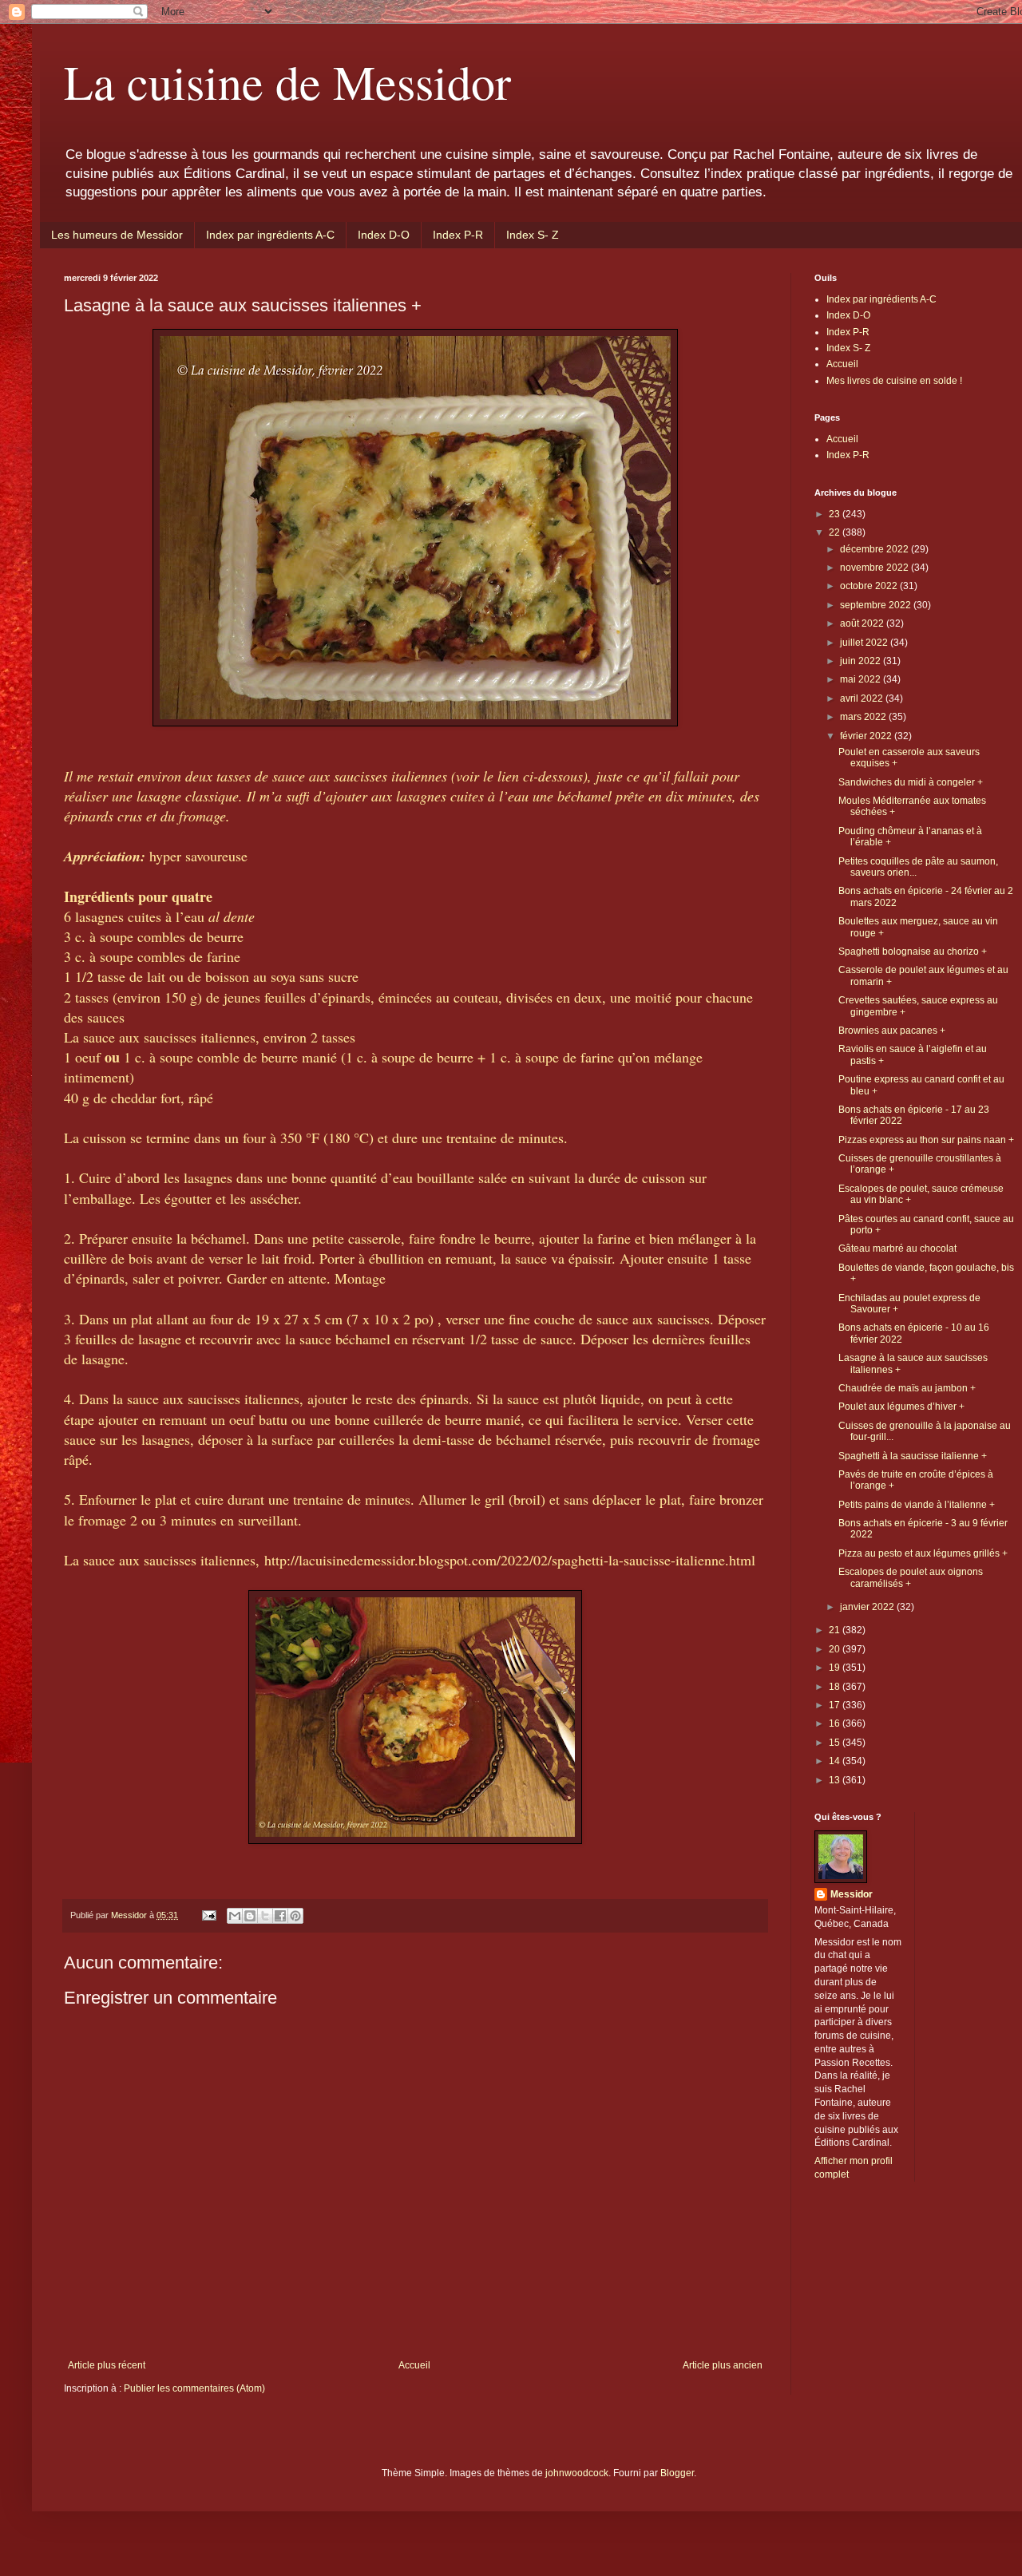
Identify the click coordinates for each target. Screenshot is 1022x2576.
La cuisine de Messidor (287, 81)
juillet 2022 (865, 643)
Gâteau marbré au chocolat (897, 1248)
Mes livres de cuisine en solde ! (894, 381)
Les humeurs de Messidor (117, 235)
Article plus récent (107, 2365)
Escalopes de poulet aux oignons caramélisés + (911, 1577)
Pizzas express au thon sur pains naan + (926, 1140)
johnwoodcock (577, 2473)
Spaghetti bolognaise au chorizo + (913, 952)
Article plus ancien (723, 2365)
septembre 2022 (877, 605)
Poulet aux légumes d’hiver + (901, 1407)
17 (836, 1705)
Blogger (677, 2473)
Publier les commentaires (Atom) (194, 2388)
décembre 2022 (875, 549)
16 (836, 1723)
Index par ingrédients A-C (270, 235)
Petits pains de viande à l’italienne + (917, 1505)
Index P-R (458, 235)
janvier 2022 (868, 1607)
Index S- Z (533, 235)
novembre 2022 (875, 568)
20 (836, 1649)
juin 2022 (862, 661)
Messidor (852, 1894)
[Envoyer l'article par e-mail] (208, 1915)
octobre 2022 (870, 586)
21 (836, 1630)
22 (836, 532)
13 (836, 1780)
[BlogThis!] (250, 1916)
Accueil (414, 2365)
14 (836, 1761)
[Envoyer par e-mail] (235, 1916)
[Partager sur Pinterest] (295, 1916)
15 (836, 1743)
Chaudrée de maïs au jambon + (907, 1388)
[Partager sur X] (265, 1916)
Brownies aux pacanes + (892, 1031)
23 (836, 514)
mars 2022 (864, 717)
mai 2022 (862, 679)
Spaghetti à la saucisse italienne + (913, 1456)
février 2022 (867, 736)
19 (836, 1668)
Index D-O (384, 235)
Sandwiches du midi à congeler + (911, 782)
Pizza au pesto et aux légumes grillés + (923, 1553)
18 (836, 1687)
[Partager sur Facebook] (280, 1916)
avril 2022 (863, 698)
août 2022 (863, 623)
